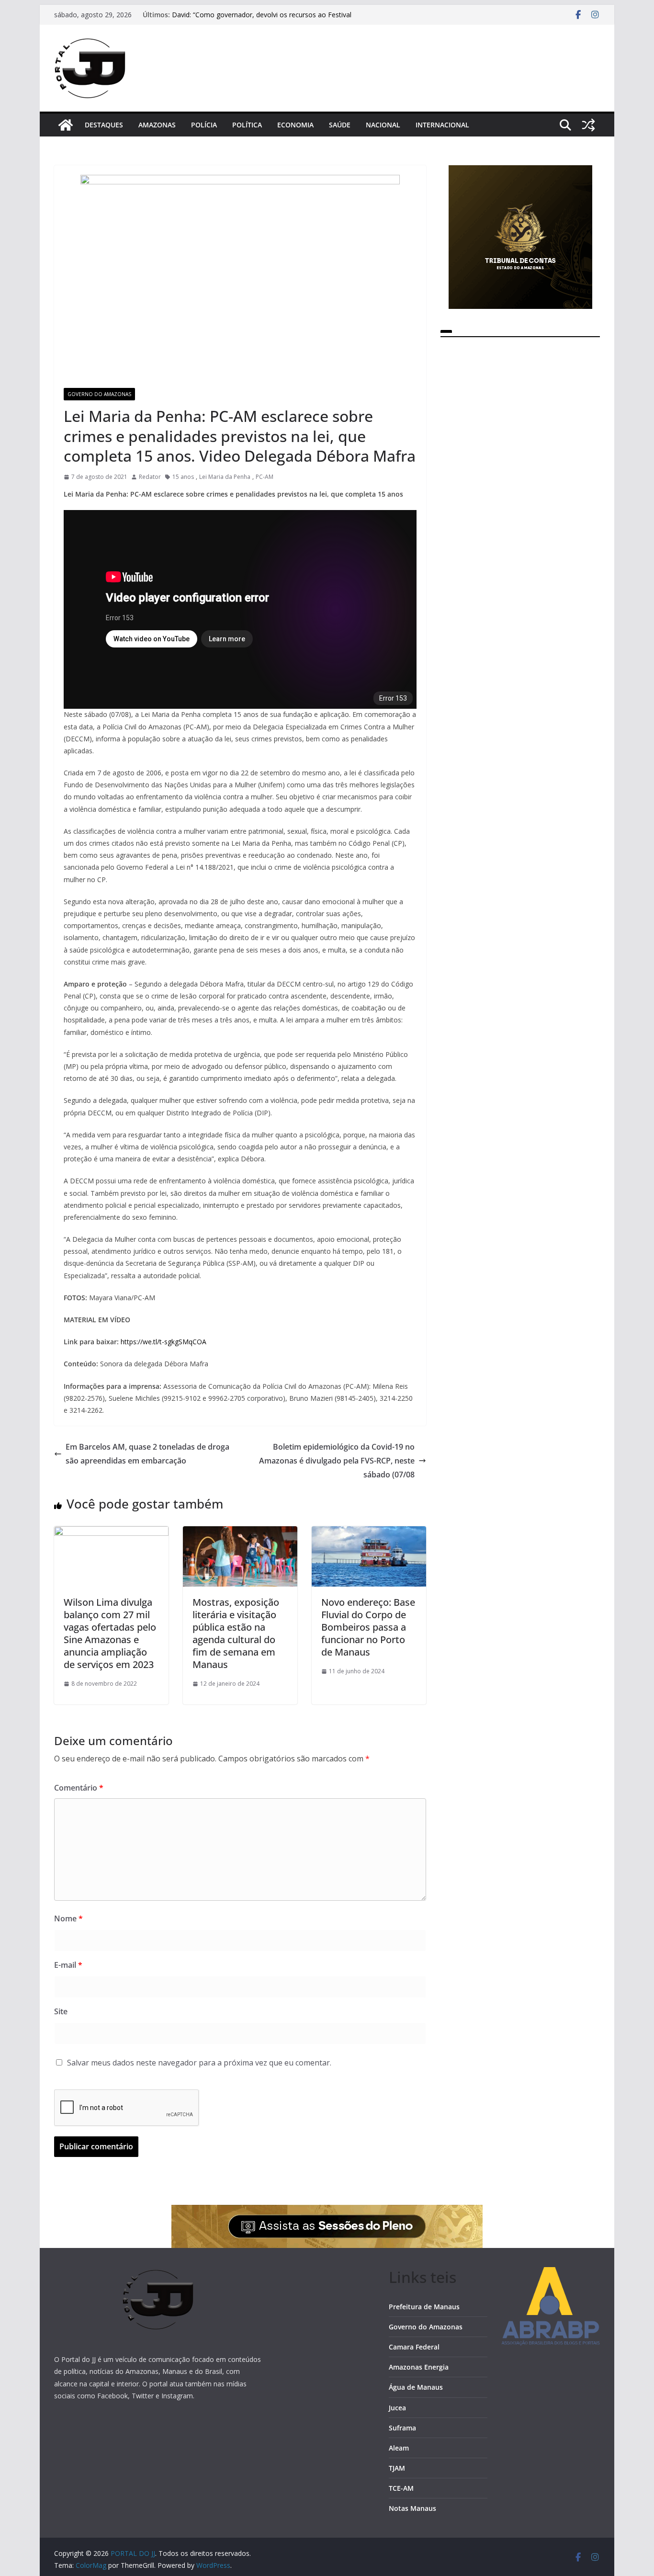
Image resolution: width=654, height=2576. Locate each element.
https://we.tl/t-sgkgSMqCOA (163, 1342)
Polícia (204, 125)
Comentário (79, 1788)
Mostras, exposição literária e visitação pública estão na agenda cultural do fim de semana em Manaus (236, 1633)
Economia (295, 125)
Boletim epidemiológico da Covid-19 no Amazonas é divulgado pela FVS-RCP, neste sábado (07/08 (337, 1461)
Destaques (104, 125)
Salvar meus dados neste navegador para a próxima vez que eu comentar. (199, 2063)
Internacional (442, 125)
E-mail (68, 1965)
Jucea (397, 2408)
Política (247, 125)
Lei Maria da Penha (225, 477)
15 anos (183, 477)
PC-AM (265, 477)
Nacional (383, 125)
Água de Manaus (416, 2387)
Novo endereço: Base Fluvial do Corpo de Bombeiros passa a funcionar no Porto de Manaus (368, 1627)
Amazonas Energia (419, 2367)
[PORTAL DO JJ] (66, 125)
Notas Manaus (412, 2508)
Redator (150, 477)
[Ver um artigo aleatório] (588, 125)
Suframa (402, 2428)
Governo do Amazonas (99, 394)
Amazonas (157, 125)
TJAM (397, 2468)
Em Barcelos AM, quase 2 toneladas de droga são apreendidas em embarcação (147, 1454)
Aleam (399, 2448)
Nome (68, 1918)
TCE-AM (401, 2488)
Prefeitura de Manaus (424, 2307)
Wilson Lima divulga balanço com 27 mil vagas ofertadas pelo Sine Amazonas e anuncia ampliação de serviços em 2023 (110, 1633)
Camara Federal (414, 2347)
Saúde (340, 125)
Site (61, 2011)
